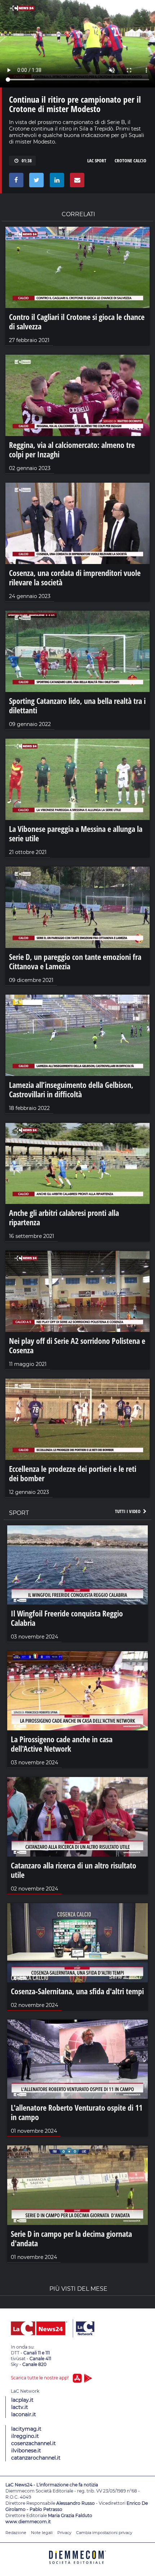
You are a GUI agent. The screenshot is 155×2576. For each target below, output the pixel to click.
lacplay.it (22, 2400)
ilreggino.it (25, 2436)
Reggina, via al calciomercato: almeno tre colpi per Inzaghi (72, 449)
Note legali (42, 2533)
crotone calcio (130, 161)
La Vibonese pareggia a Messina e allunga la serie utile (76, 833)
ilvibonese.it (26, 2451)
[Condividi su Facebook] (15, 182)
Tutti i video (128, 1511)
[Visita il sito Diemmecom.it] (77, 2566)
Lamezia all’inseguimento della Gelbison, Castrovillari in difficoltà (71, 1089)
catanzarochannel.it (36, 2458)
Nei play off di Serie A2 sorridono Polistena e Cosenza (77, 1345)
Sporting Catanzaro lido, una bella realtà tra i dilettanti (77, 705)
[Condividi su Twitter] (35, 182)
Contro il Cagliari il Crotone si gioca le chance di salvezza (77, 321)
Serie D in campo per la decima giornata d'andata (71, 2238)
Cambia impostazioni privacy (104, 2533)
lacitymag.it (26, 2429)
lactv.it (20, 2407)
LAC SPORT (97, 161)
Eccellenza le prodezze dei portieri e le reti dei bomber (73, 1473)
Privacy (64, 2533)
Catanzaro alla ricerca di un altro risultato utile (74, 1870)
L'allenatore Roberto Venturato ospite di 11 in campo (77, 2112)
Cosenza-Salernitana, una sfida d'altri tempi (77, 1991)
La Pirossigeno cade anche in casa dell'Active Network (62, 1744)
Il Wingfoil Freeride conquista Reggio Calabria (67, 1618)
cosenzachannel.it (34, 2443)
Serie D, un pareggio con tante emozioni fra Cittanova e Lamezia (75, 961)
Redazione (16, 2533)
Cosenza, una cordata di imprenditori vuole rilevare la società (75, 577)
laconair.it (24, 2414)
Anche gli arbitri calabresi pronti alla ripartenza (64, 1217)
